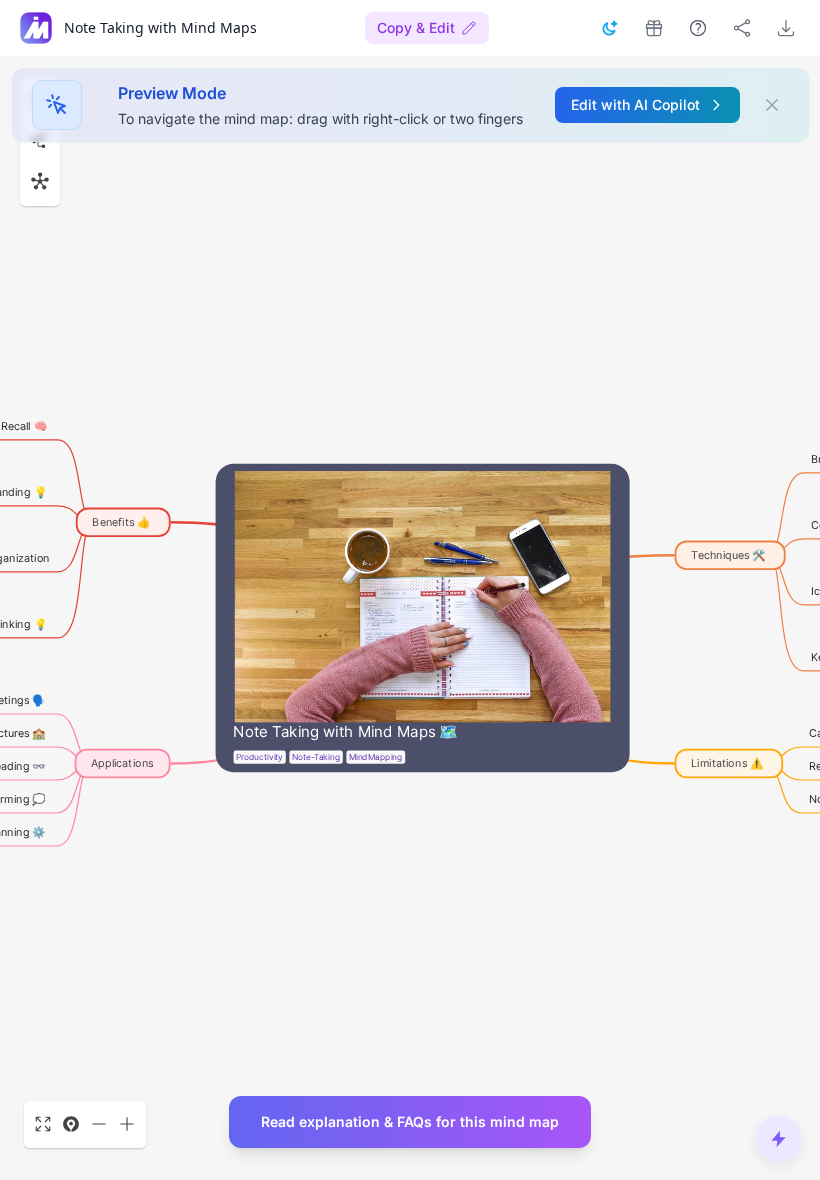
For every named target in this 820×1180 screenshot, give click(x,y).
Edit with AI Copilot (635, 104)
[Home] (36, 28)
